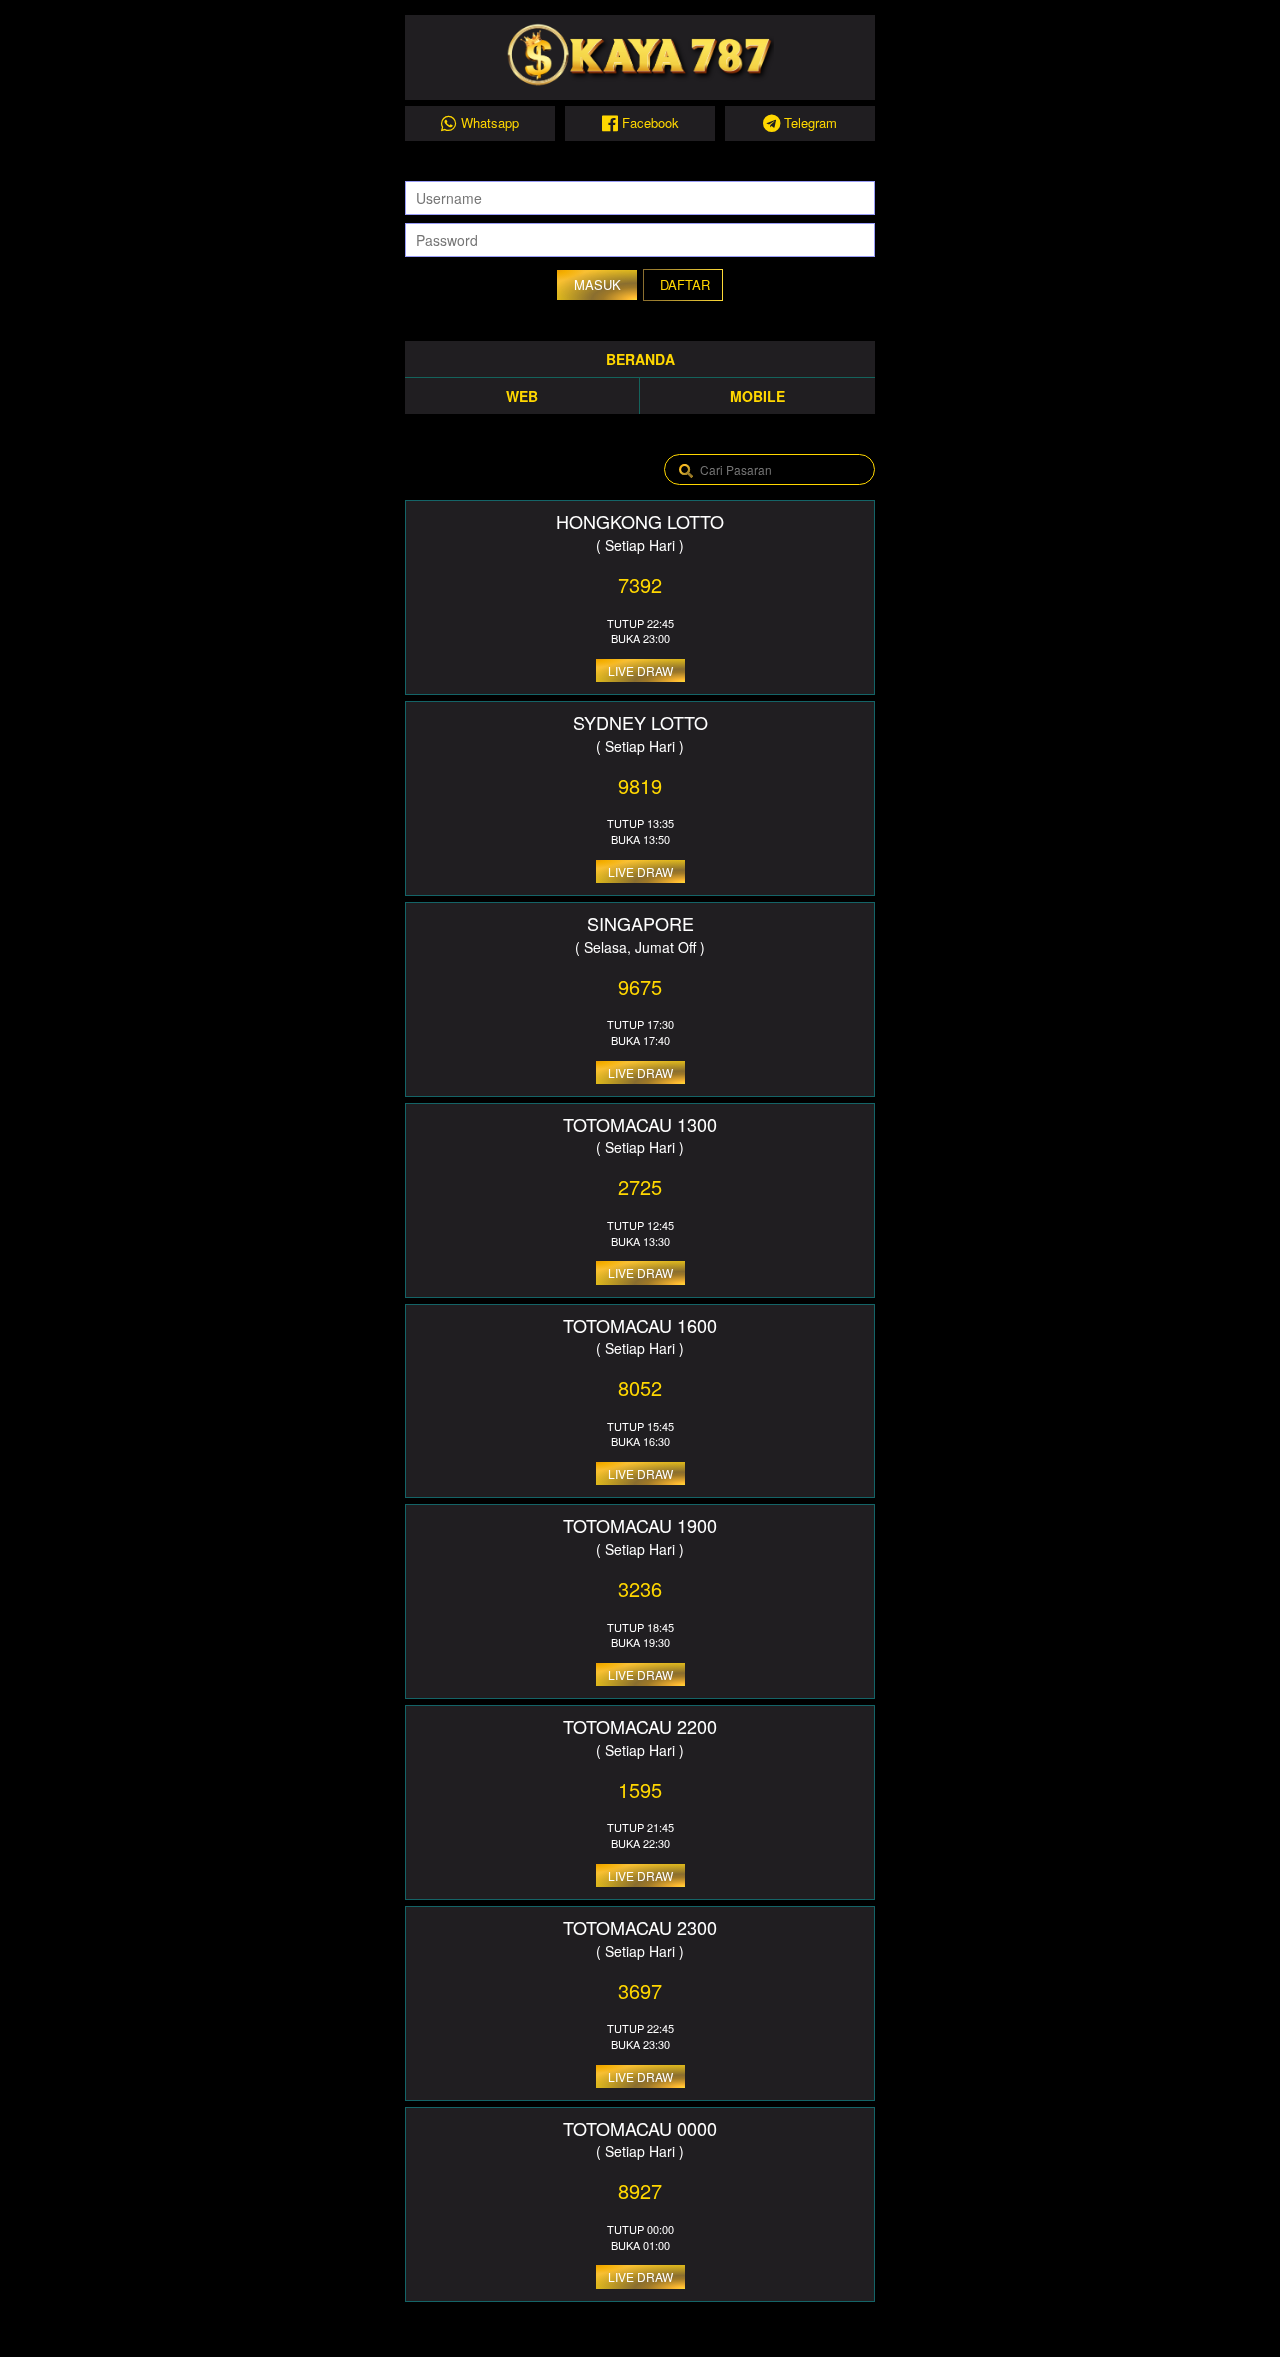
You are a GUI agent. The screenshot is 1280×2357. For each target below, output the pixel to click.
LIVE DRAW (640, 670)
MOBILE (757, 396)
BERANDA (640, 359)
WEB (522, 396)
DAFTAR (685, 284)
